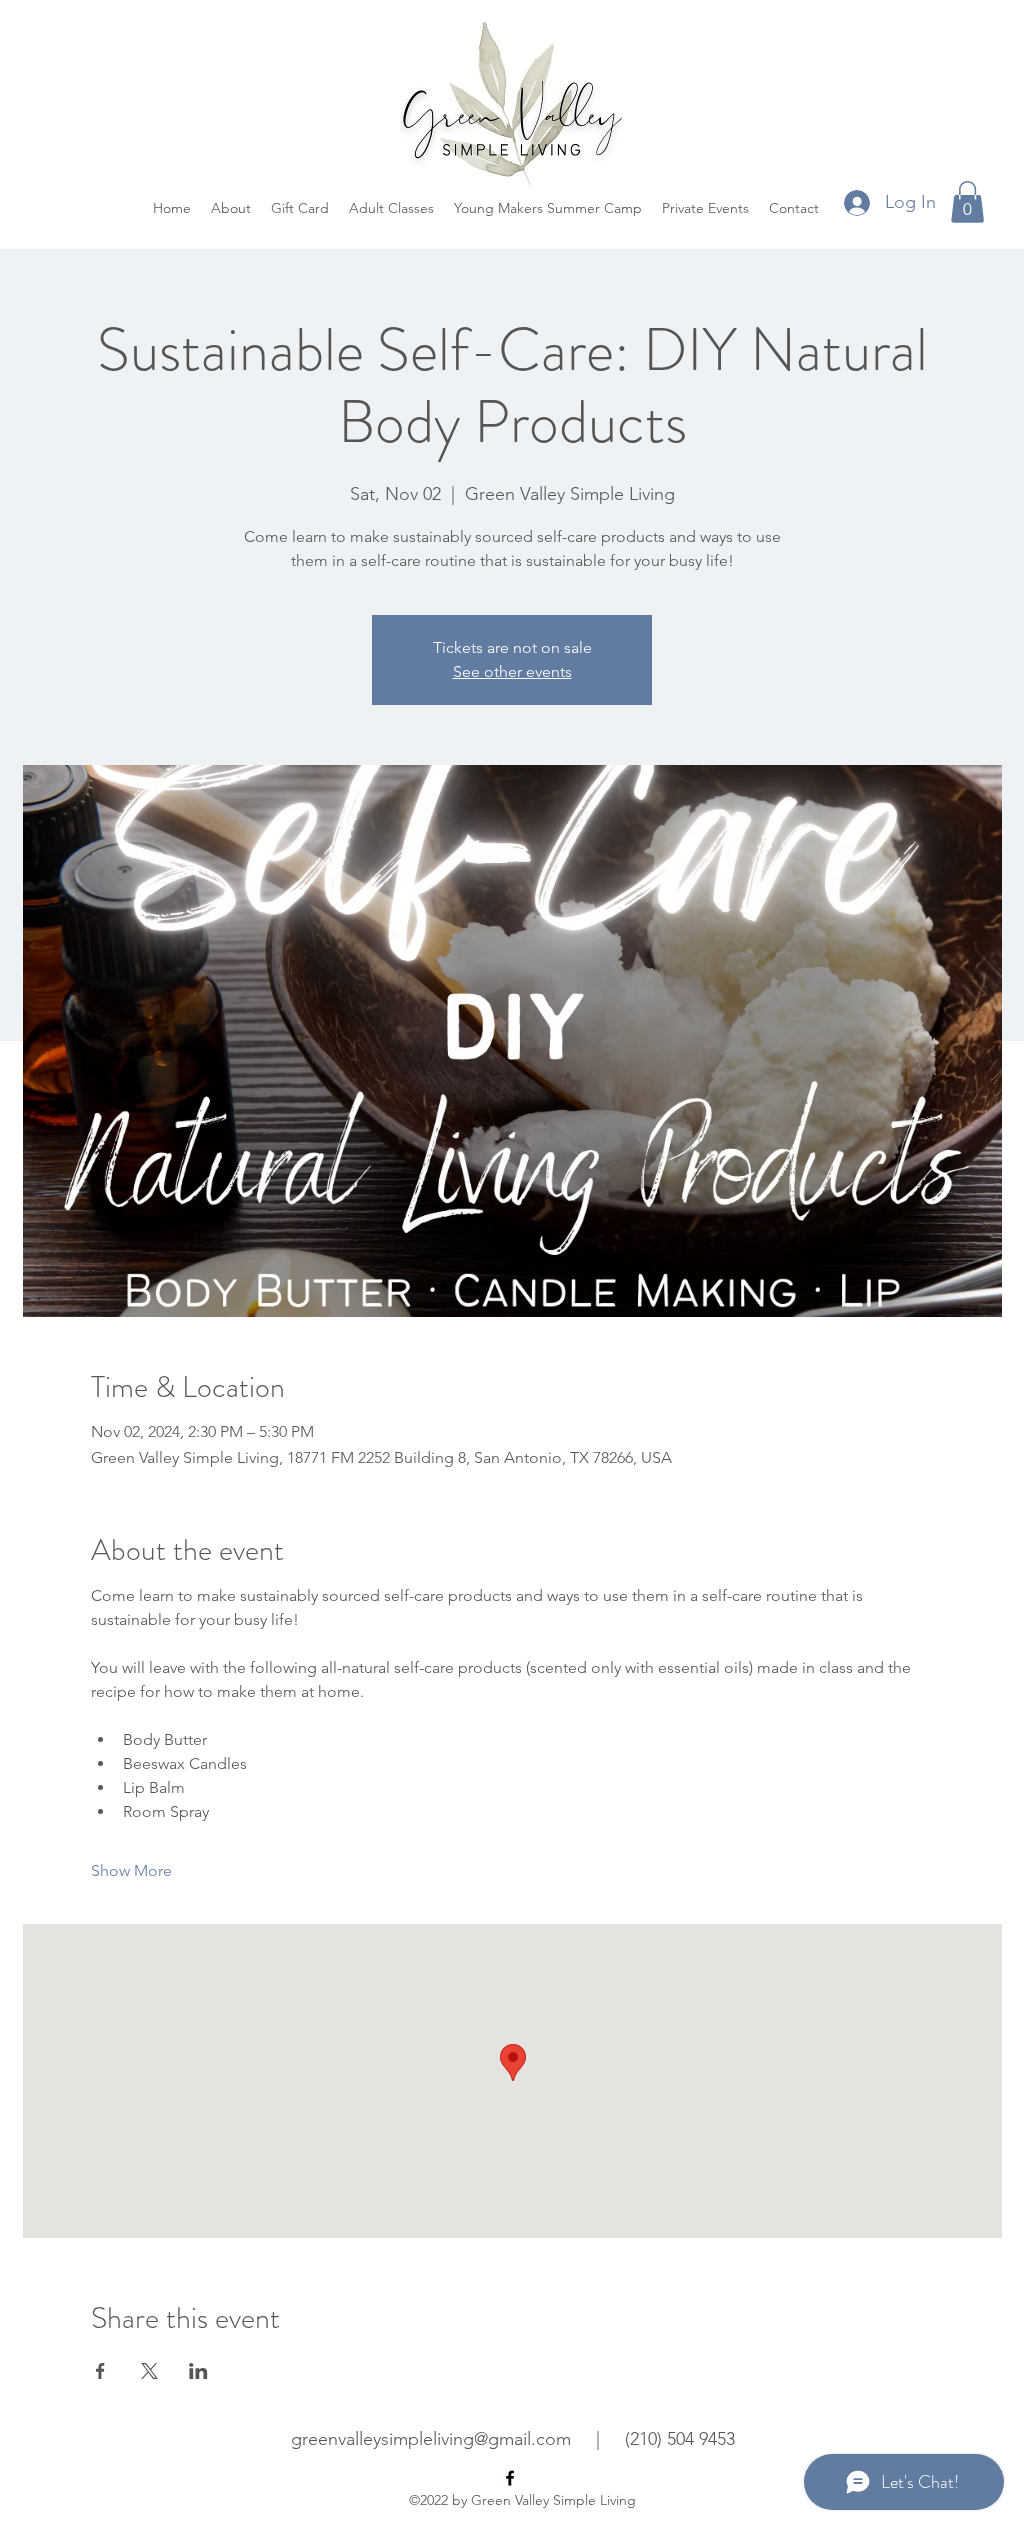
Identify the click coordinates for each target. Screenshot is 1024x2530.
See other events (512, 671)
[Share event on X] (149, 2371)
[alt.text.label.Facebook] (510, 2478)
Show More (131, 1870)
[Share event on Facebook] (100, 2371)
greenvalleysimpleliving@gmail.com (431, 2439)
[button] (967, 202)
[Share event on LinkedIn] (198, 2371)
